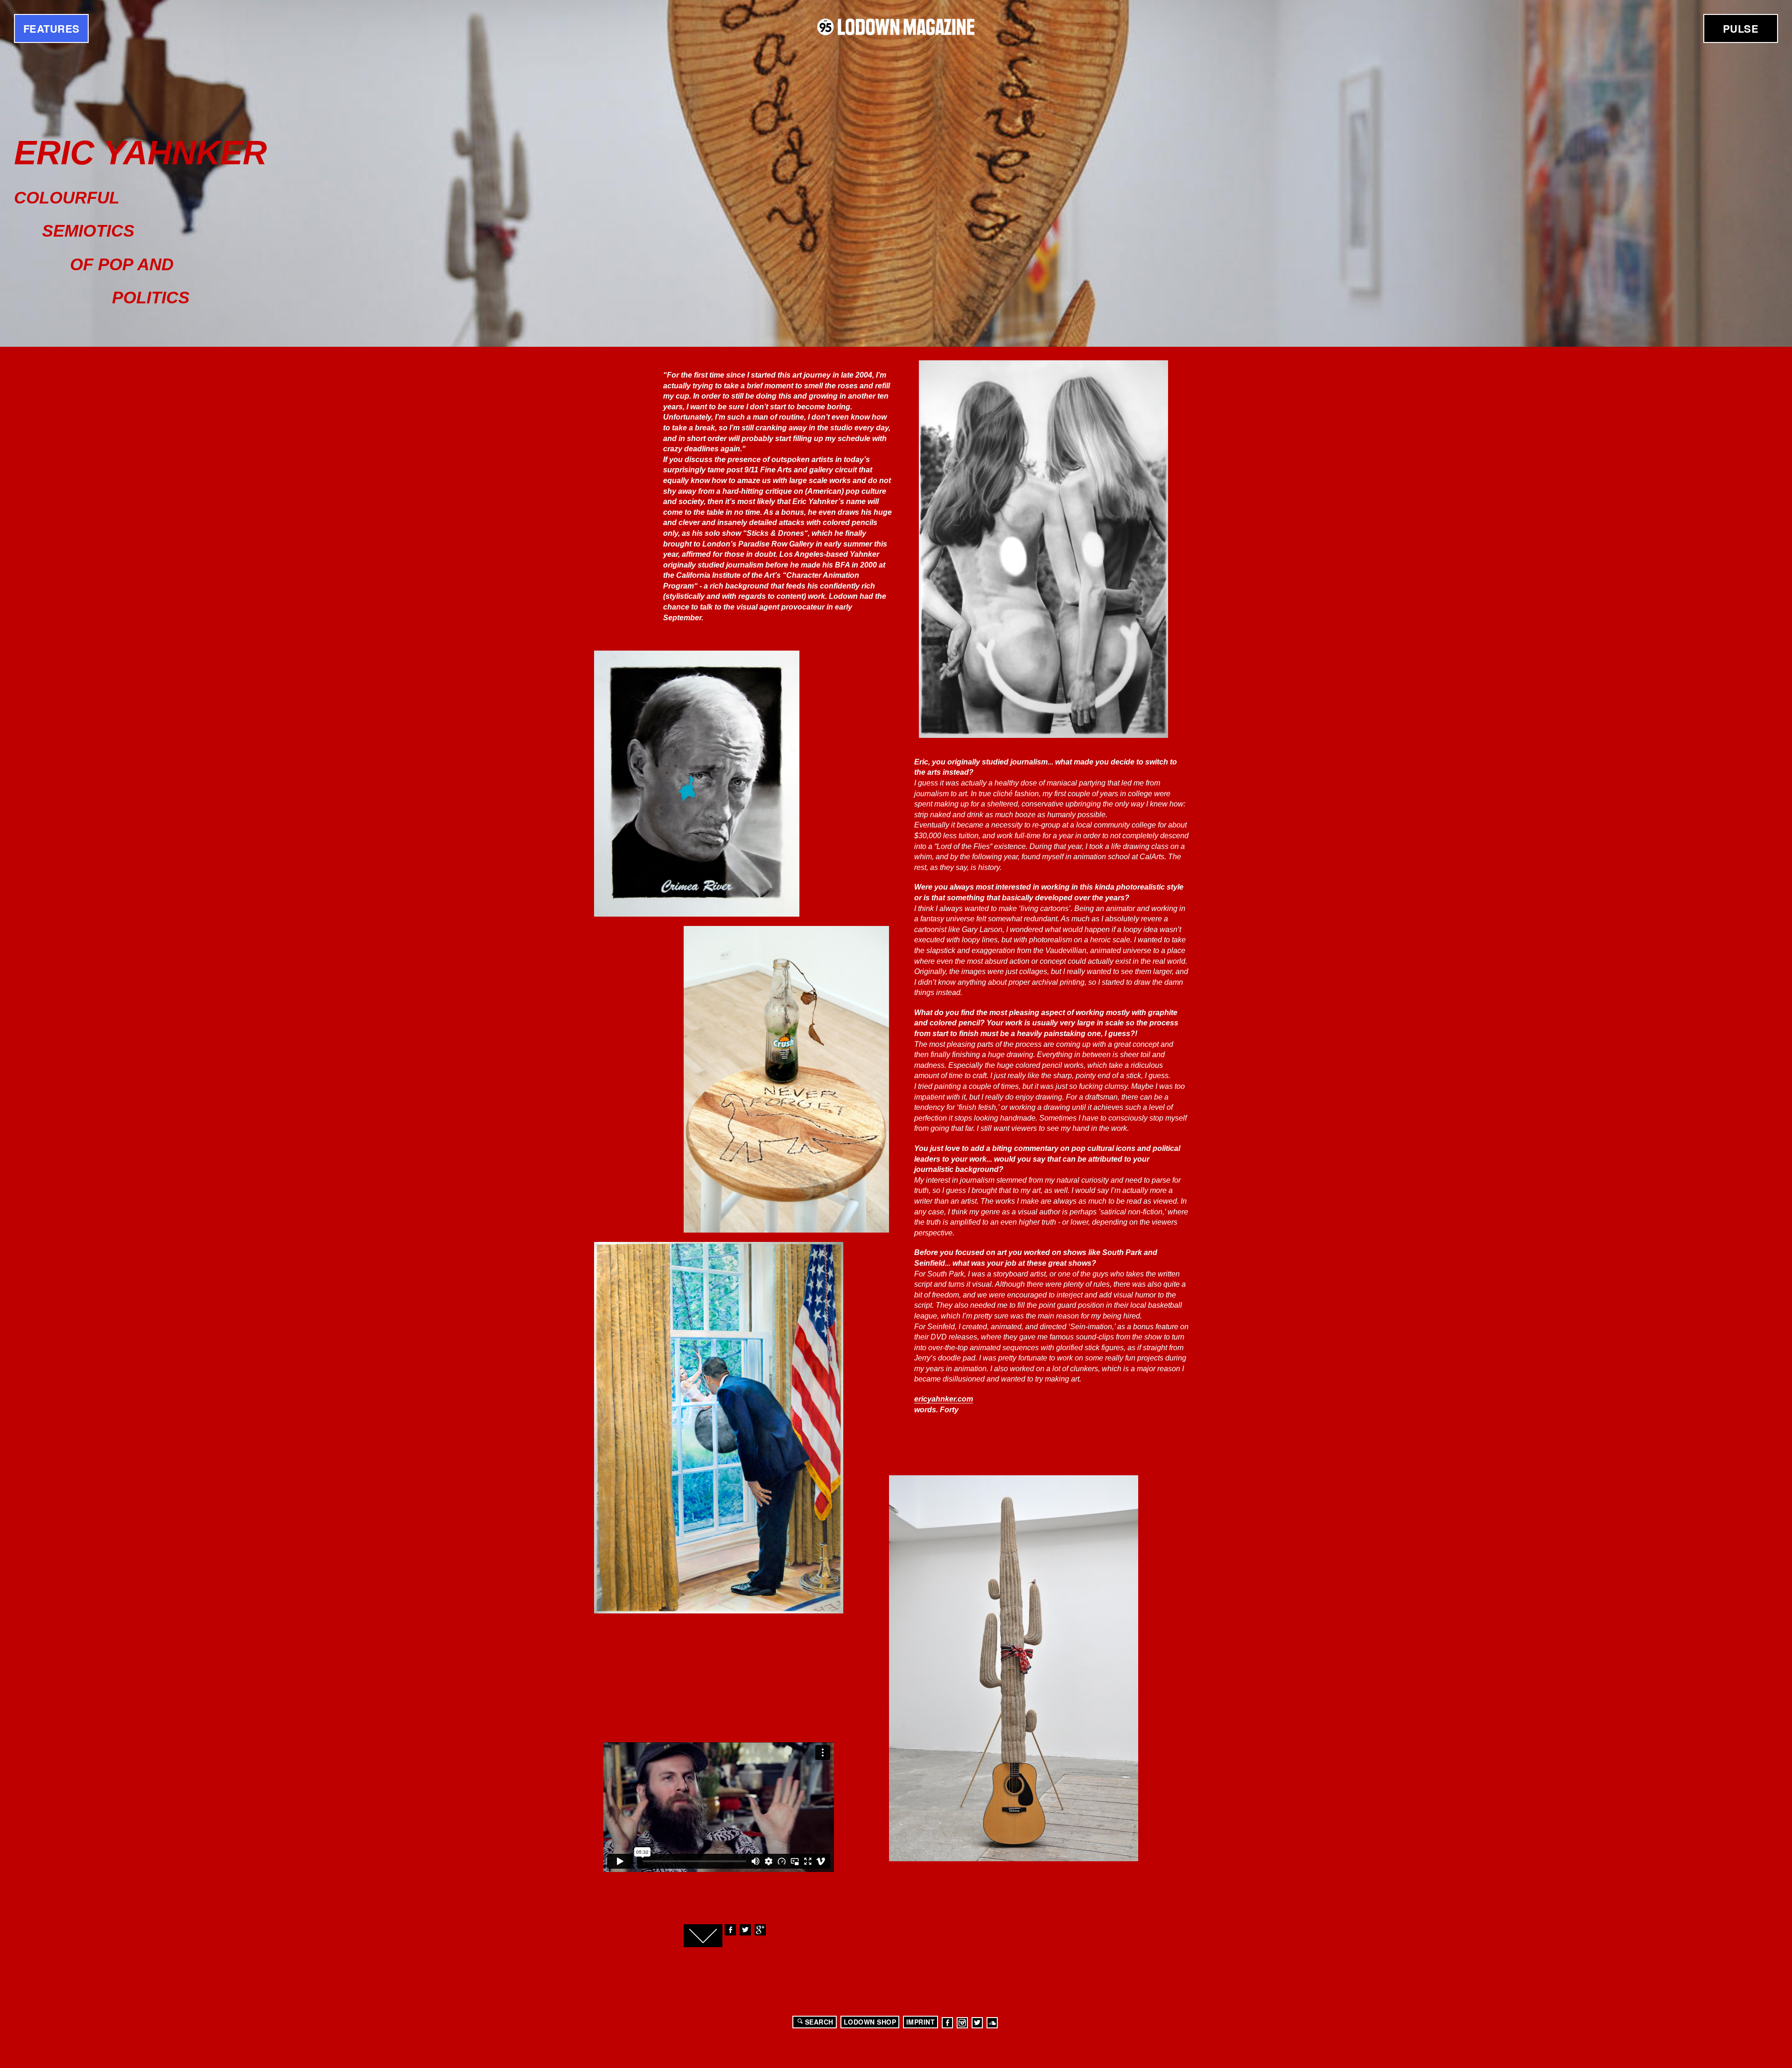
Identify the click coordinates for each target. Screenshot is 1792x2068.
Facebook (730, 1930)
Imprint (921, 2022)
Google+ (760, 1930)
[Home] (896, 27)
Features (52, 28)
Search (819, 2022)
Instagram (962, 2023)
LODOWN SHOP (870, 2022)
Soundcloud (992, 2023)
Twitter (745, 1930)
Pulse (1741, 28)
